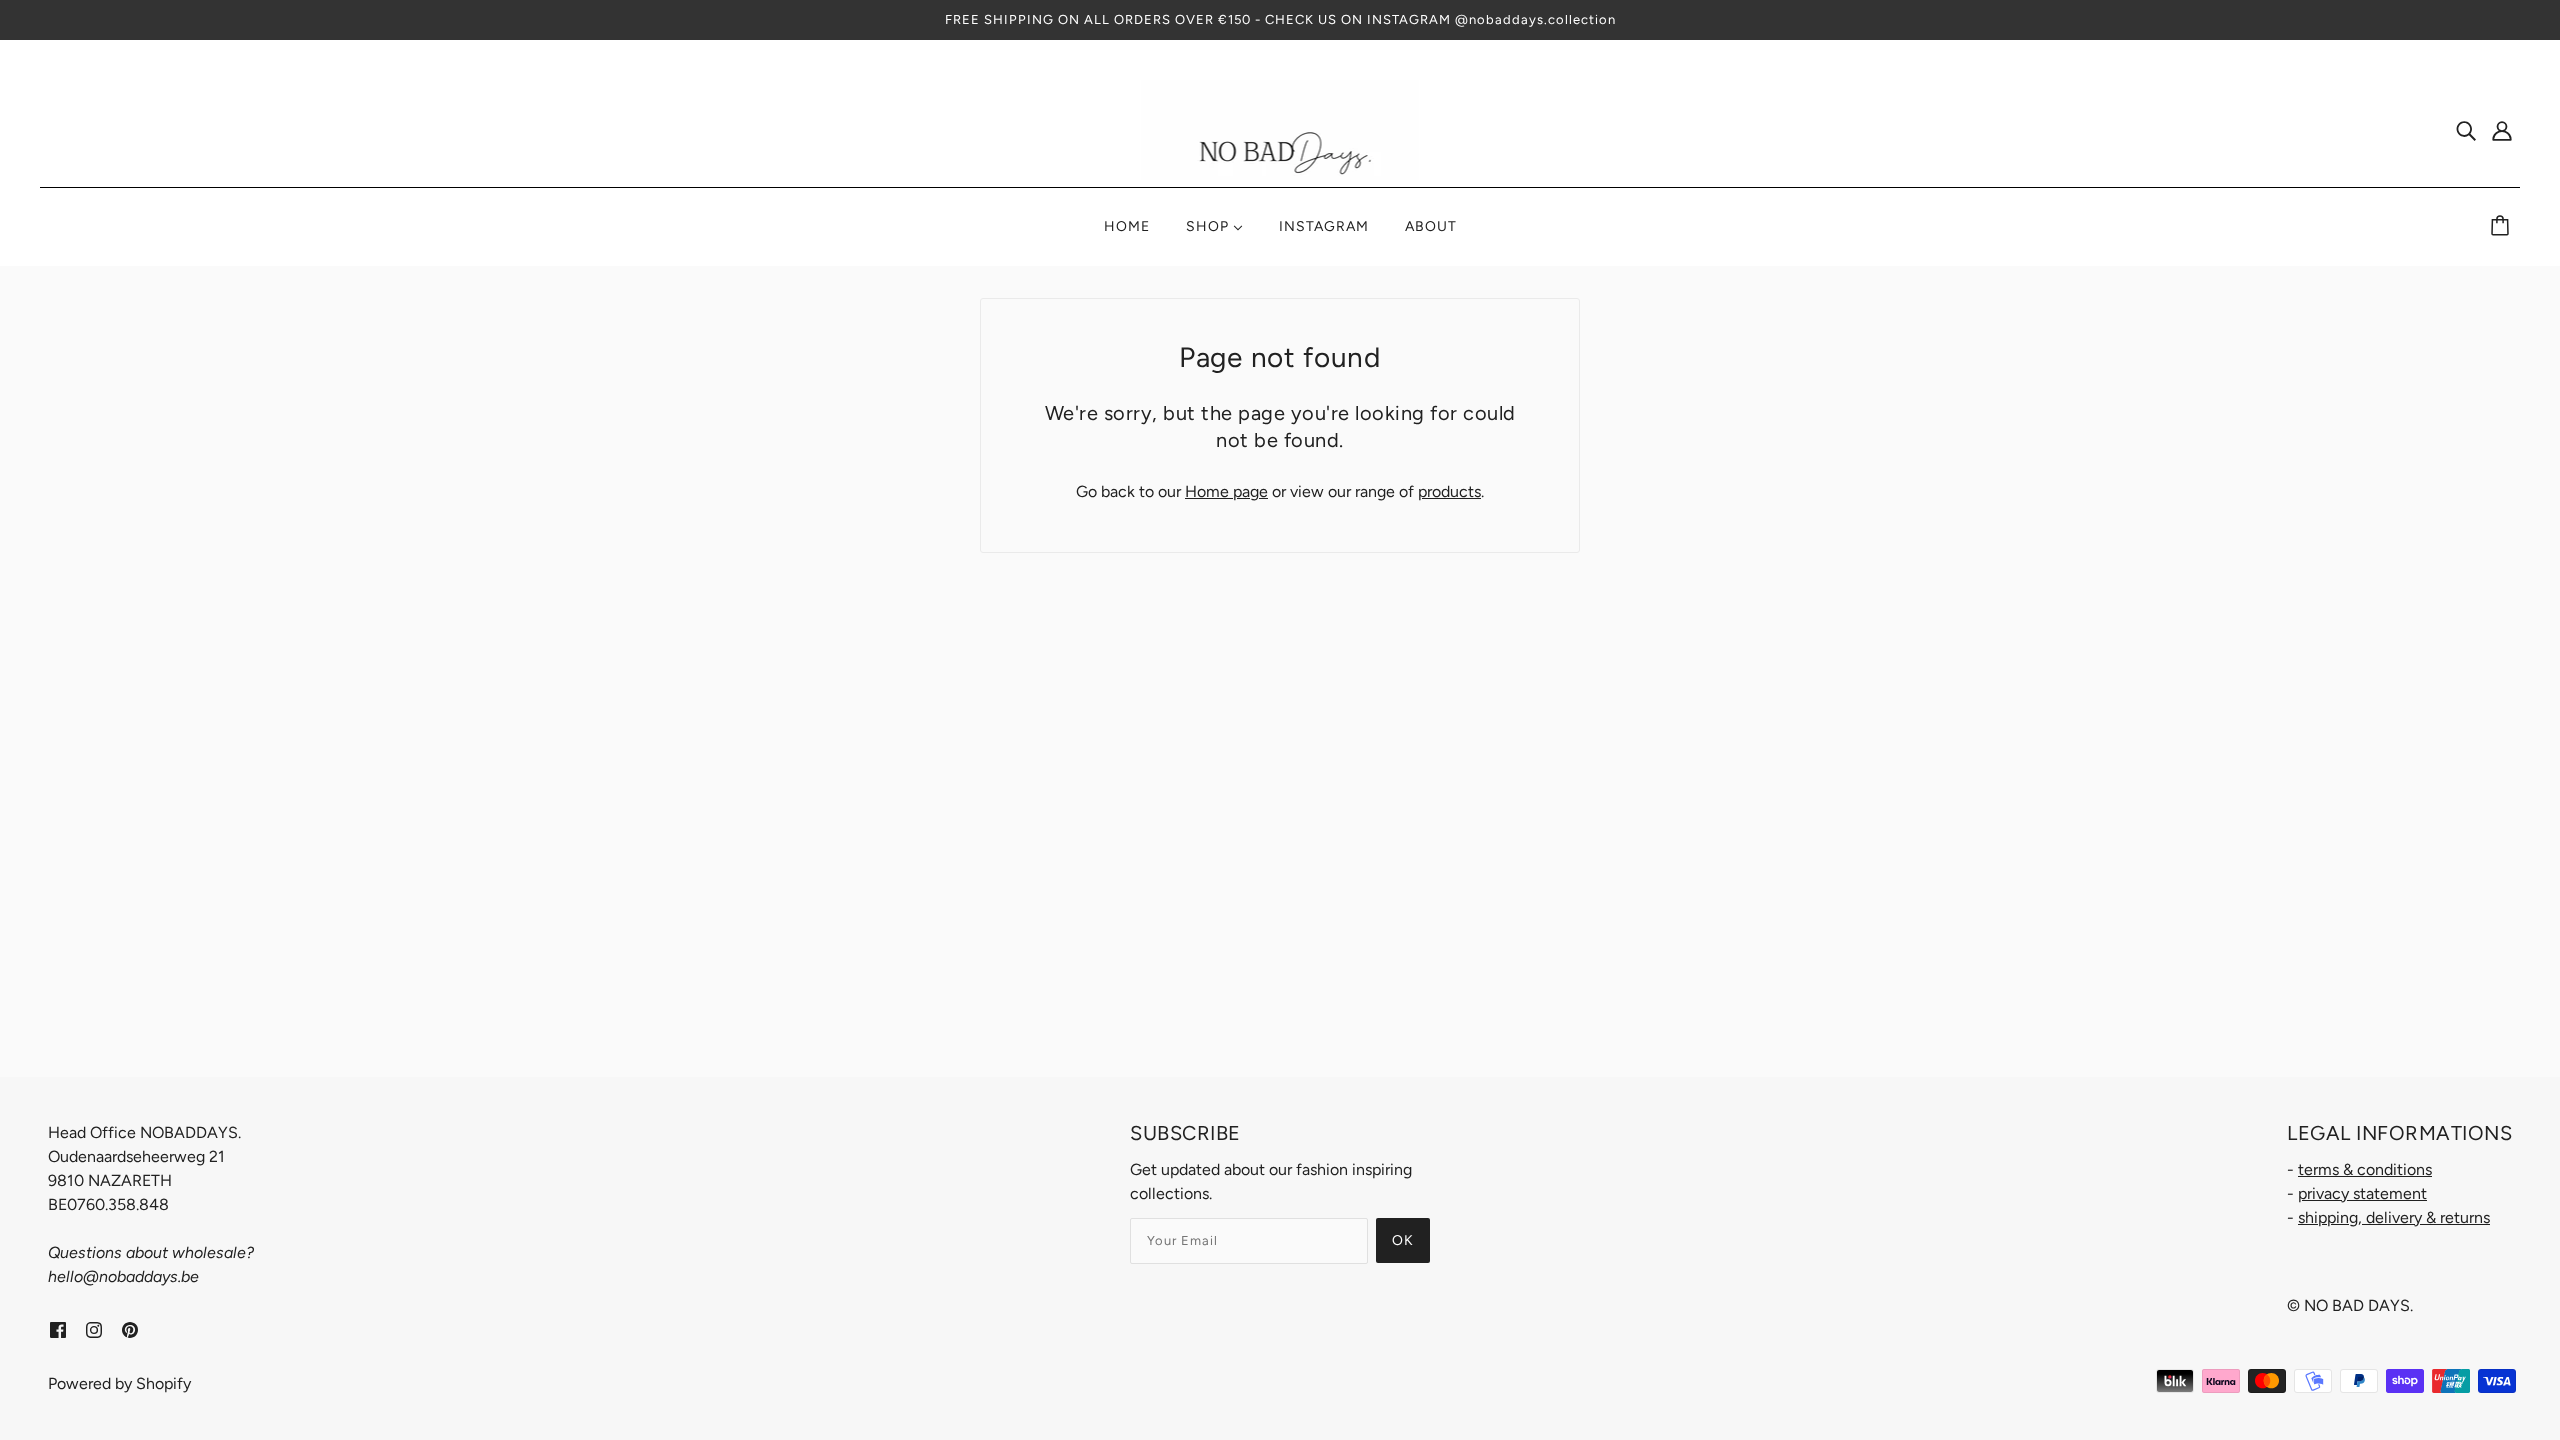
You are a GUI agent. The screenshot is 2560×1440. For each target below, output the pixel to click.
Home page (1226, 491)
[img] (2466, 130)
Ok (1403, 1240)
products (1449, 491)
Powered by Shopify (119, 1383)
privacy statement (2362, 1193)
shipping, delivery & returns (2394, 1217)
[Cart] (2503, 227)
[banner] (1280, 128)
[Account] (2502, 130)
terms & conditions (2365, 1169)
